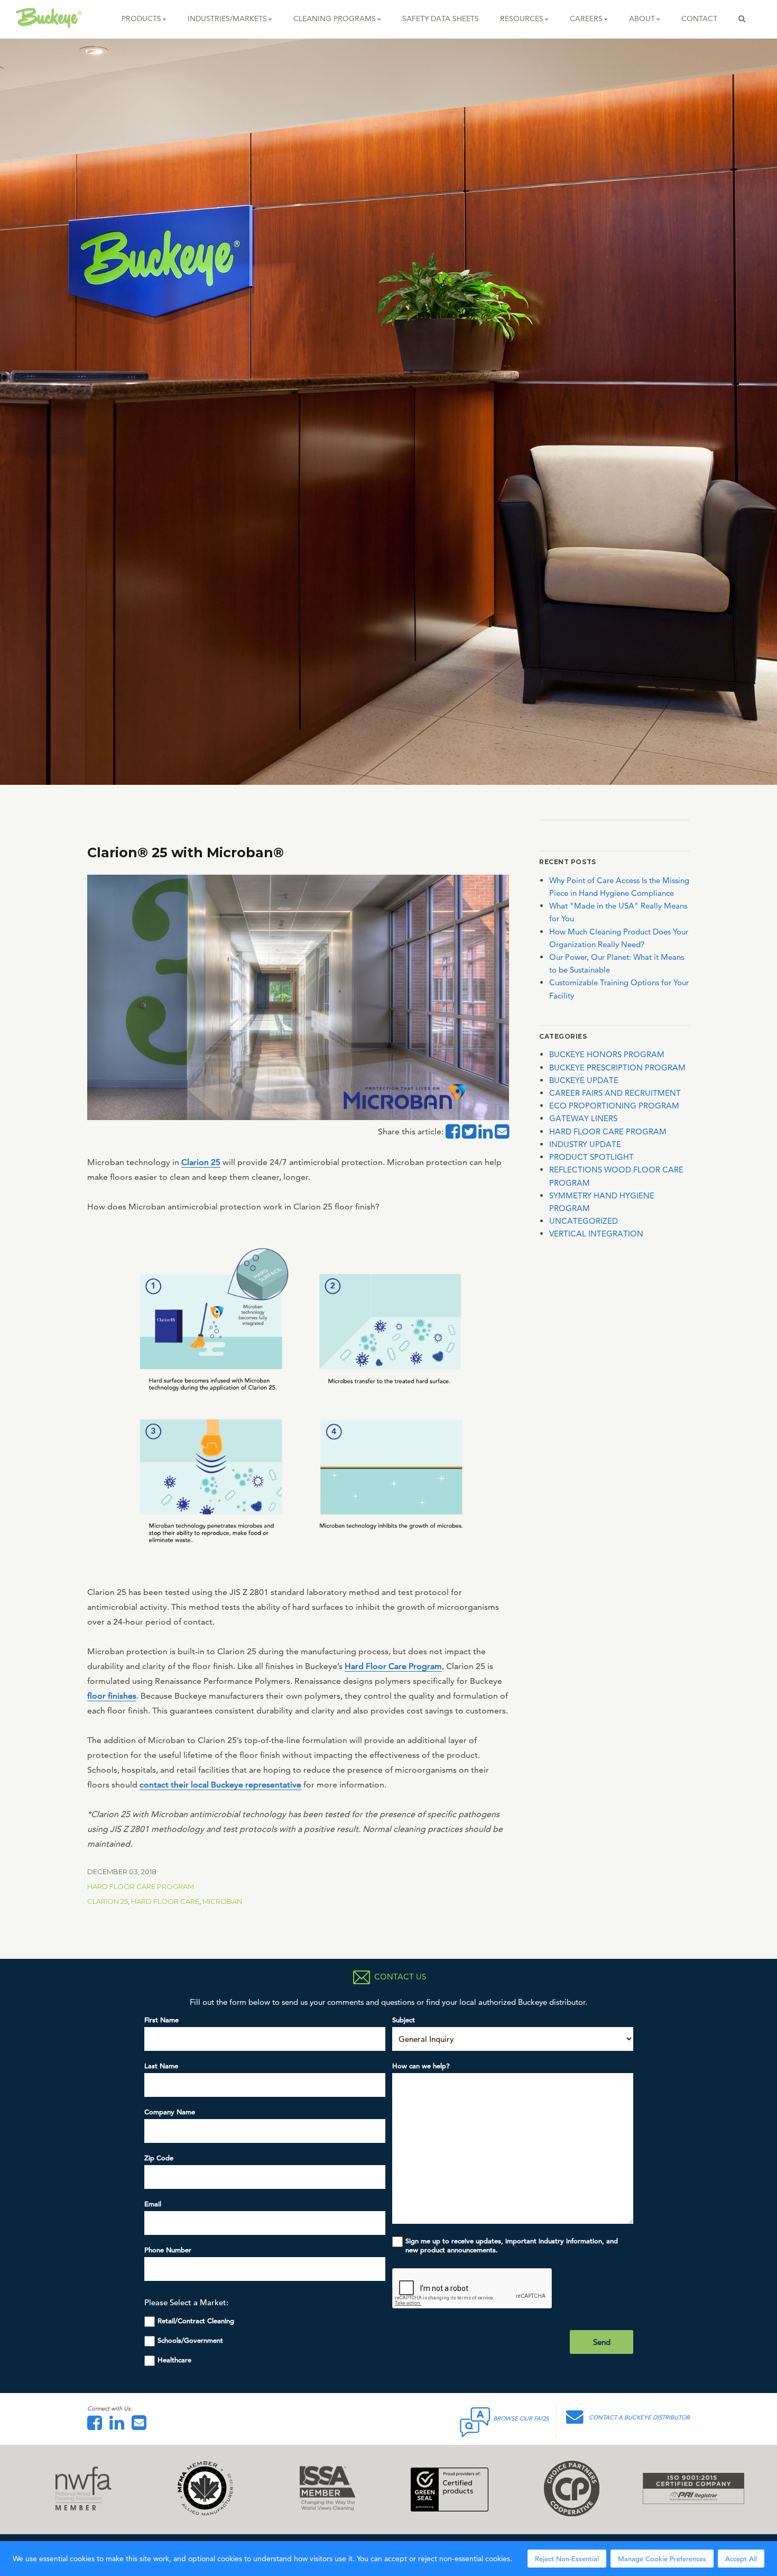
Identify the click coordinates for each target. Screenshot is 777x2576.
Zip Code (159, 2158)
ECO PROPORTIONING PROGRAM (614, 1106)
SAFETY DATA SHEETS (441, 19)
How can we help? (421, 2066)
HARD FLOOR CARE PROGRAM (141, 1886)
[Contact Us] (142, 2426)
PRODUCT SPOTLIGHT (591, 1157)
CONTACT (699, 19)
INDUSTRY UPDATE (585, 1144)
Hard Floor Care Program (393, 1666)
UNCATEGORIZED (584, 1221)
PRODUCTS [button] (141, 19)
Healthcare (174, 2360)
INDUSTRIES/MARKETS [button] (227, 19)
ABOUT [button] (642, 19)
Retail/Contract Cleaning (196, 2321)
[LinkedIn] (119, 2426)
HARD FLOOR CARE (165, 1901)
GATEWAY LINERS (583, 1118)
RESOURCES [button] (522, 19)
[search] (742, 19)
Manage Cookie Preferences (662, 2559)
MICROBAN (222, 1901)
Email (153, 2204)
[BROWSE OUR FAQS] (476, 2420)
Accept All (741, 2559)
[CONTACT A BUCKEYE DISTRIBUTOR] (577, 2420)
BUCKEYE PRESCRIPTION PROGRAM (617, 1067)
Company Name (170, 2112)
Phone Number (168, 2250)
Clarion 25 (201, 1162)
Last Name (161, 2066)
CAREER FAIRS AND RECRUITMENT (615, 1093)
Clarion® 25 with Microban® (186, 852)
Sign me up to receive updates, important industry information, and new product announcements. (512, 2245)
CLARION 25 (108, 1901)
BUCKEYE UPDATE (584, 1080)
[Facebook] (97, 2426)
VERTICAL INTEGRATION (596, 1234)
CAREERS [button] (586, 19)
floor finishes (112, 1696)
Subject (404, 2020)
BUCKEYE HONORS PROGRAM (607, 1054)
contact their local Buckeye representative (220, 1785)
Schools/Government (190, 2340)
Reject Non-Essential (567, 2559)
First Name (161, 2020)
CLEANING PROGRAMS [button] (335, 19)
